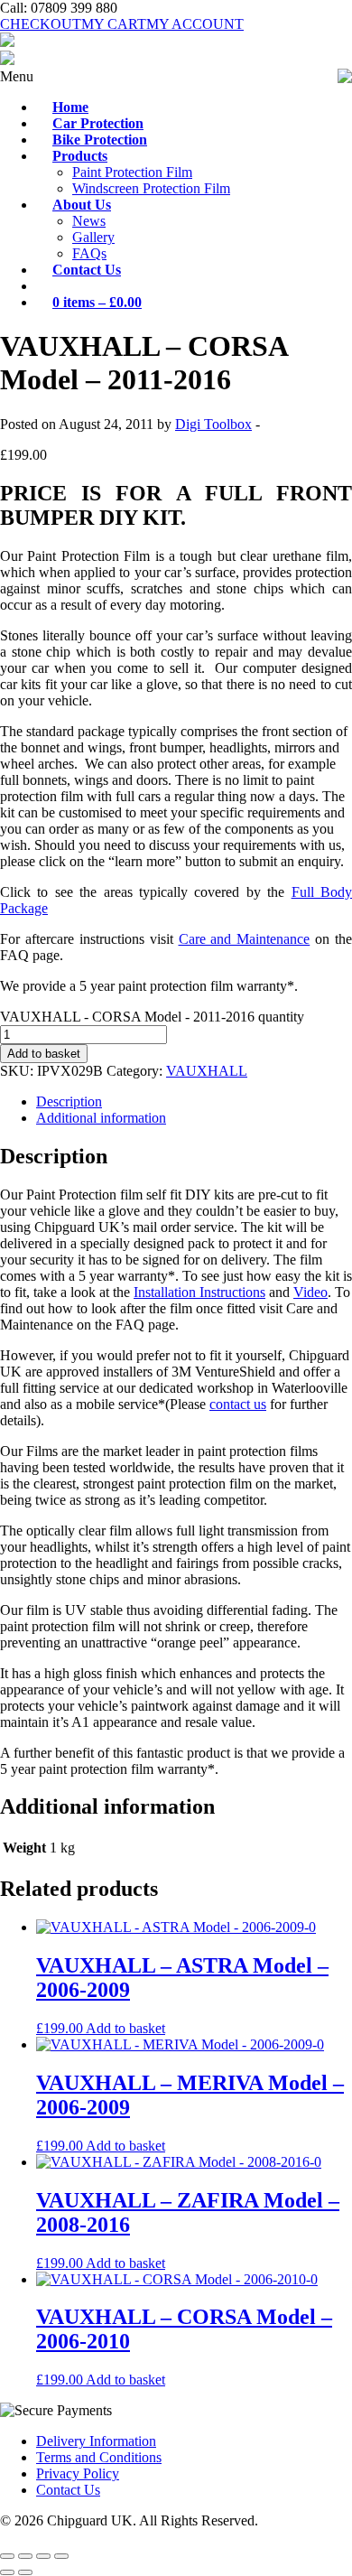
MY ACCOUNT (195, 24)
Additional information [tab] (101, 1118)
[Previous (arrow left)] (7, 2572)
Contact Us (68, 2490)
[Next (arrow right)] (25, 2572)
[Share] (43, 2556)
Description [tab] (69, 1101)
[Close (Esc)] (61, 2556)
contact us (238, 1404)
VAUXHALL (207, 1071)
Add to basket (44, 1054)
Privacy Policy (78, 2473)
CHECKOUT (41, 24)
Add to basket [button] (125, 2028)
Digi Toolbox (213, 424)
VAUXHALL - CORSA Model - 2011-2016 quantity (152, 1017)
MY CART (114, 24)
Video (310, 1292)
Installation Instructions (199, 1292)
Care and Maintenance (245, 939)
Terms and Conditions (99, 2457)
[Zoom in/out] (7, 2556)
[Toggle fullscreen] (25, 2556)
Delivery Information (96, 2441)
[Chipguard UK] (7, 42)
